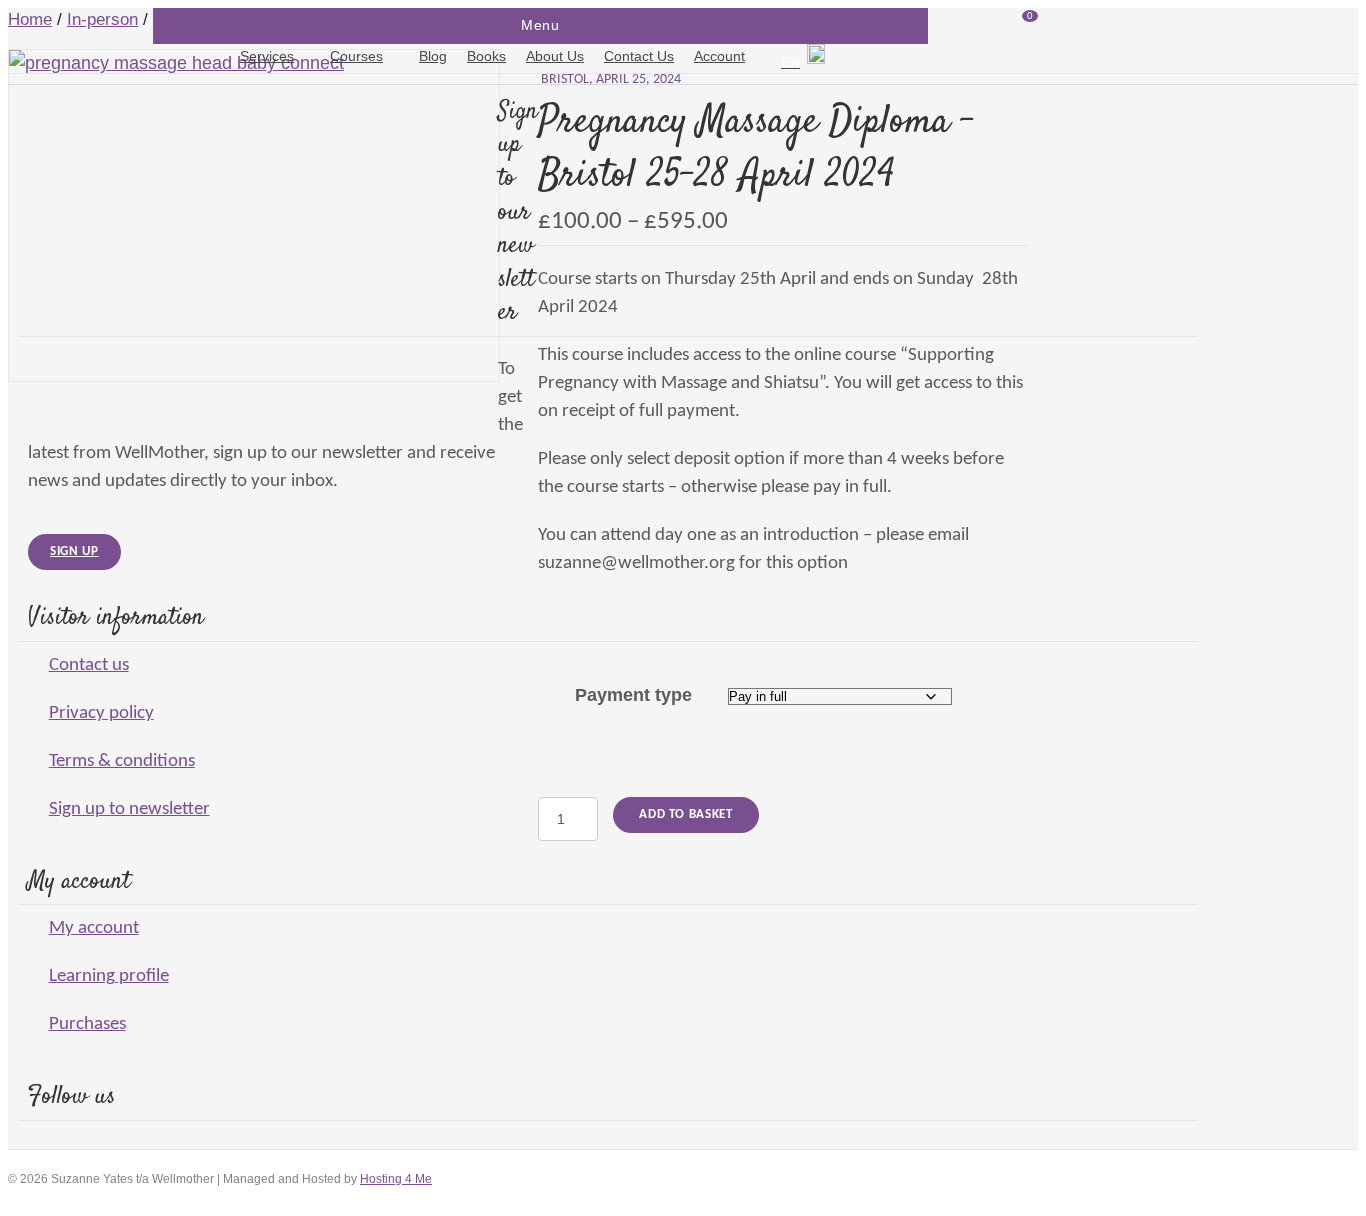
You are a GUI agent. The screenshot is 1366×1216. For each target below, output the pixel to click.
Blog (433, 56)
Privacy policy (101, 713)
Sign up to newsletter (129, 809)
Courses (356, 56)
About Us (555, 56)
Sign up (74, 551)
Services (267, 56)
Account (719, 56)
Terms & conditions (122, 761)
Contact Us (639, 56)
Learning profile (109, 976)
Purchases (87, 1024)
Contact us (89, 665)
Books (486, 56)
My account (94, 928)
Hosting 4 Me (396, 1179)
